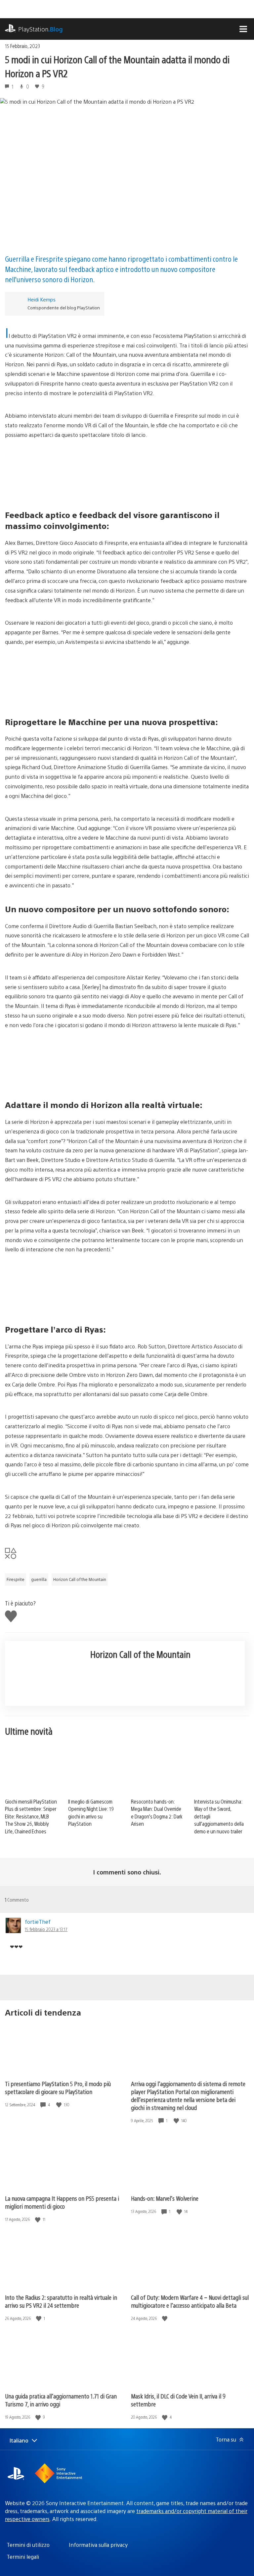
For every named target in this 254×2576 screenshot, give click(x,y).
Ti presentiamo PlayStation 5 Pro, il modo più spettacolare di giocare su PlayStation (58, 2088)
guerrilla (39, 1579)
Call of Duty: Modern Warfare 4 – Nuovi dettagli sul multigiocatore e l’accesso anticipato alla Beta (190, 2301)
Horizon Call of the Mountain (80, 1579)
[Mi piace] (60, 2105)
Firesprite (16, 1579)
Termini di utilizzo (28, 2545)
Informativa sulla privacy (98, 2545)
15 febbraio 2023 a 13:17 (46, 1929)
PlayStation (41, 29)
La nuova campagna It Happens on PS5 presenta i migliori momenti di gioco (62, 2202)
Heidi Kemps (42, 299)
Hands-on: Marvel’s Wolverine (165, 2198)
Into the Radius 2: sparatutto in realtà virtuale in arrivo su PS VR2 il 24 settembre (61, 2301)
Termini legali (23, 2557)
